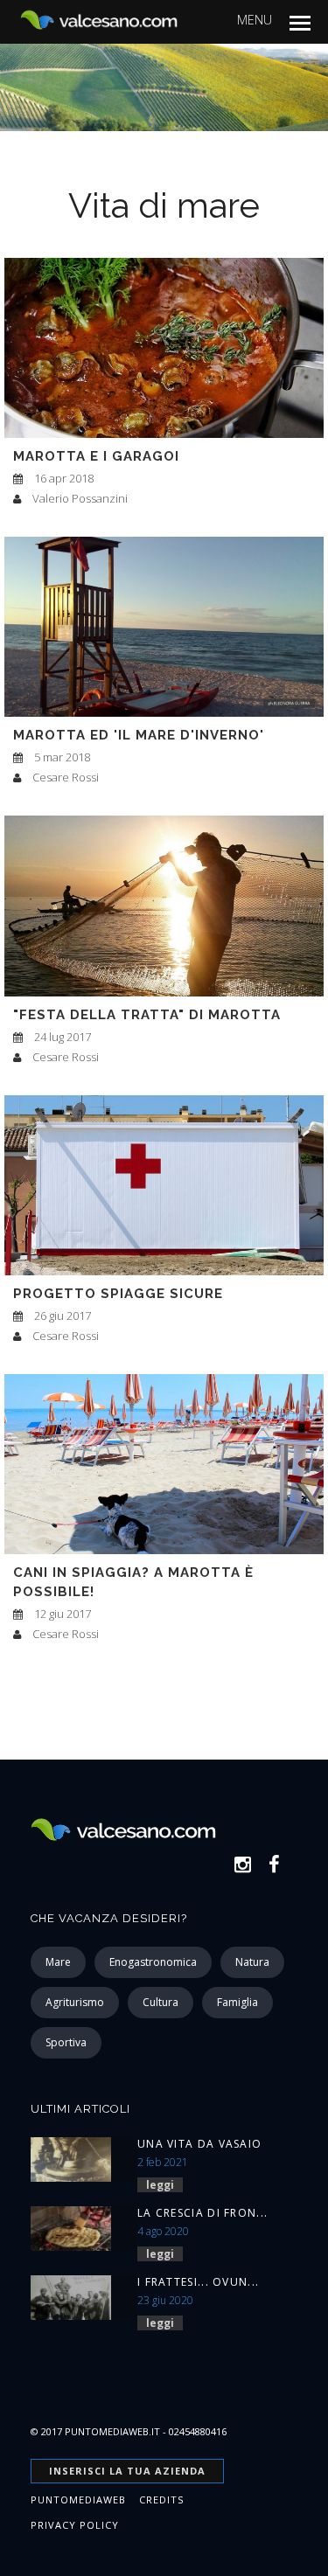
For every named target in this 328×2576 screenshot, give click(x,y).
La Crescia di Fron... (202, 2213)
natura (252, 1962)
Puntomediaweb (78, 2500)
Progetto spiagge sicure (118, 1294)
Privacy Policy (75, 2525)
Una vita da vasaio (199, 2144)
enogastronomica (153, 1962)
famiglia (237, 2002)
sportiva (66, 2042)
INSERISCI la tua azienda (127, 2471)
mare (58, 1962)
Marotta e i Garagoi (96, 456)
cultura (161, 2002)
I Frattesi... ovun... (198, 2282)
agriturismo (75, 2002)
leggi (160, 2185)
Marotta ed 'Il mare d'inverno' (139, 735)
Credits (161, 2500)
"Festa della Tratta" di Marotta (147, 1015)
